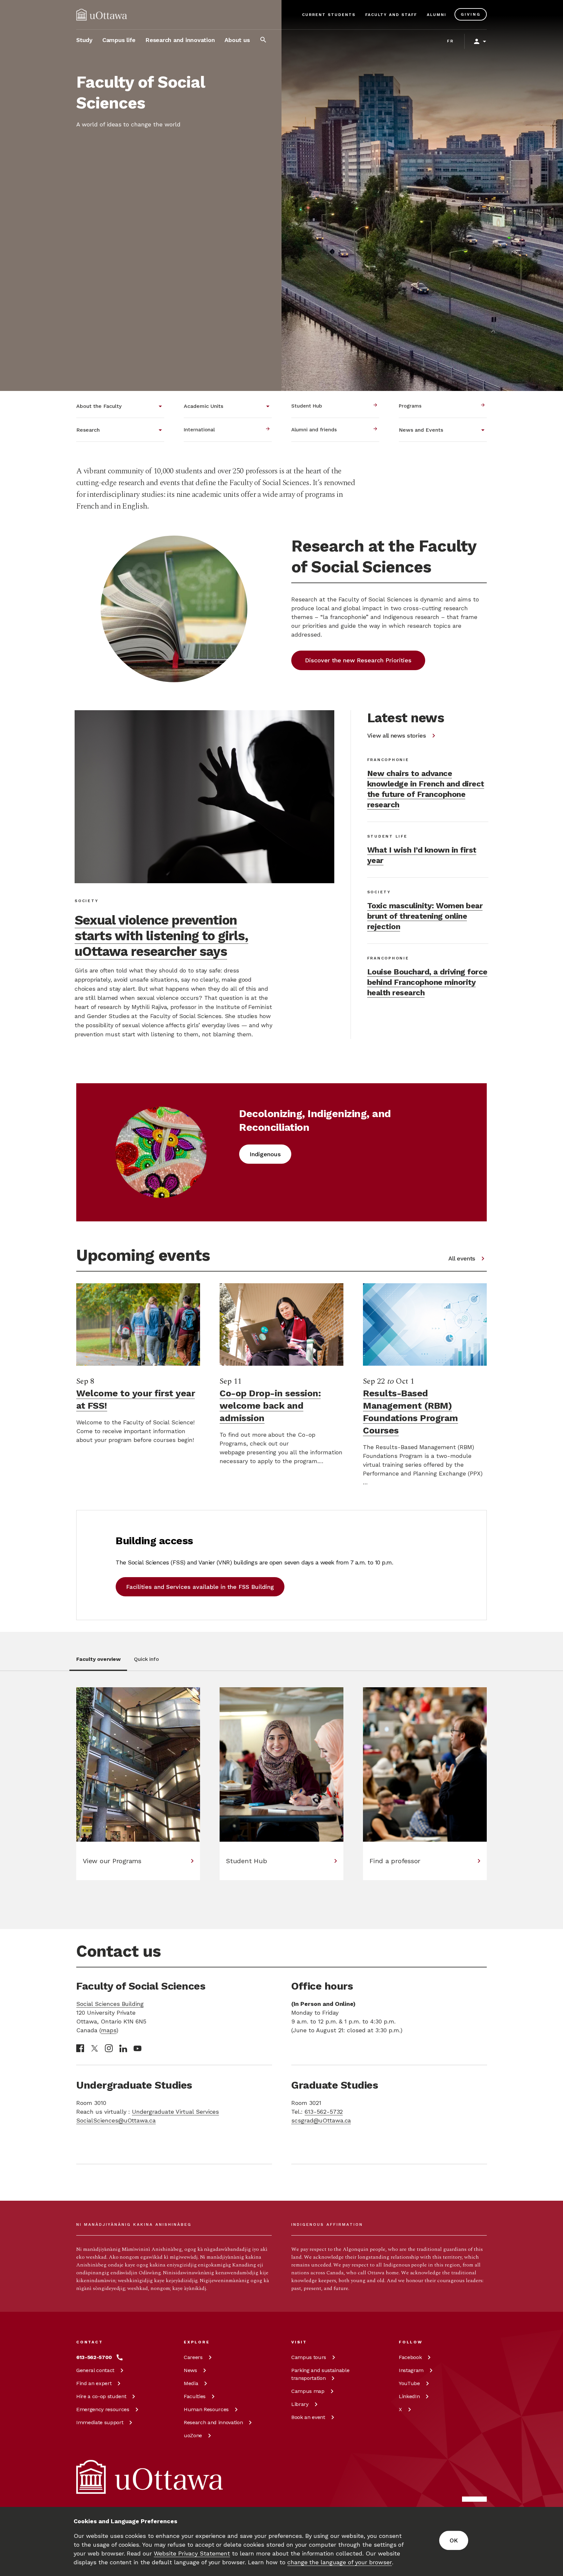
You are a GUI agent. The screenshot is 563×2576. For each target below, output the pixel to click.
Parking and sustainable (320, 2374)
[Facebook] (80, 2048)
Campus (309, 2357)
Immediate (100, 2422)
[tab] (98, 1663)
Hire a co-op (101, 2396)
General (95, 2370)
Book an (308, 2417)
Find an (94, 2383)
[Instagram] (109, 2048)
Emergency (103, 2409)
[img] (102, 15)
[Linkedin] (123, 2048)
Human (206, 2409)
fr (450, 41)
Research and (213, 2422)
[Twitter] (94, 2048)
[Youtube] (137, 2048)
